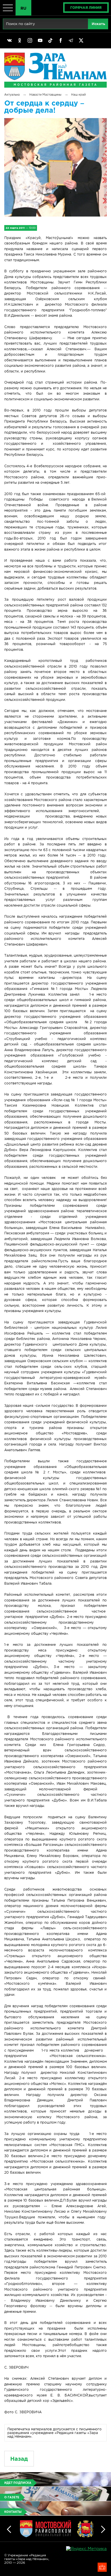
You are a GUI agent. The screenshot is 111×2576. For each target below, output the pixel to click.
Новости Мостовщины (45, 95)
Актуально (12, 95)
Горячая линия (86, 8)
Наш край (78, 95)
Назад (19, 2459)
